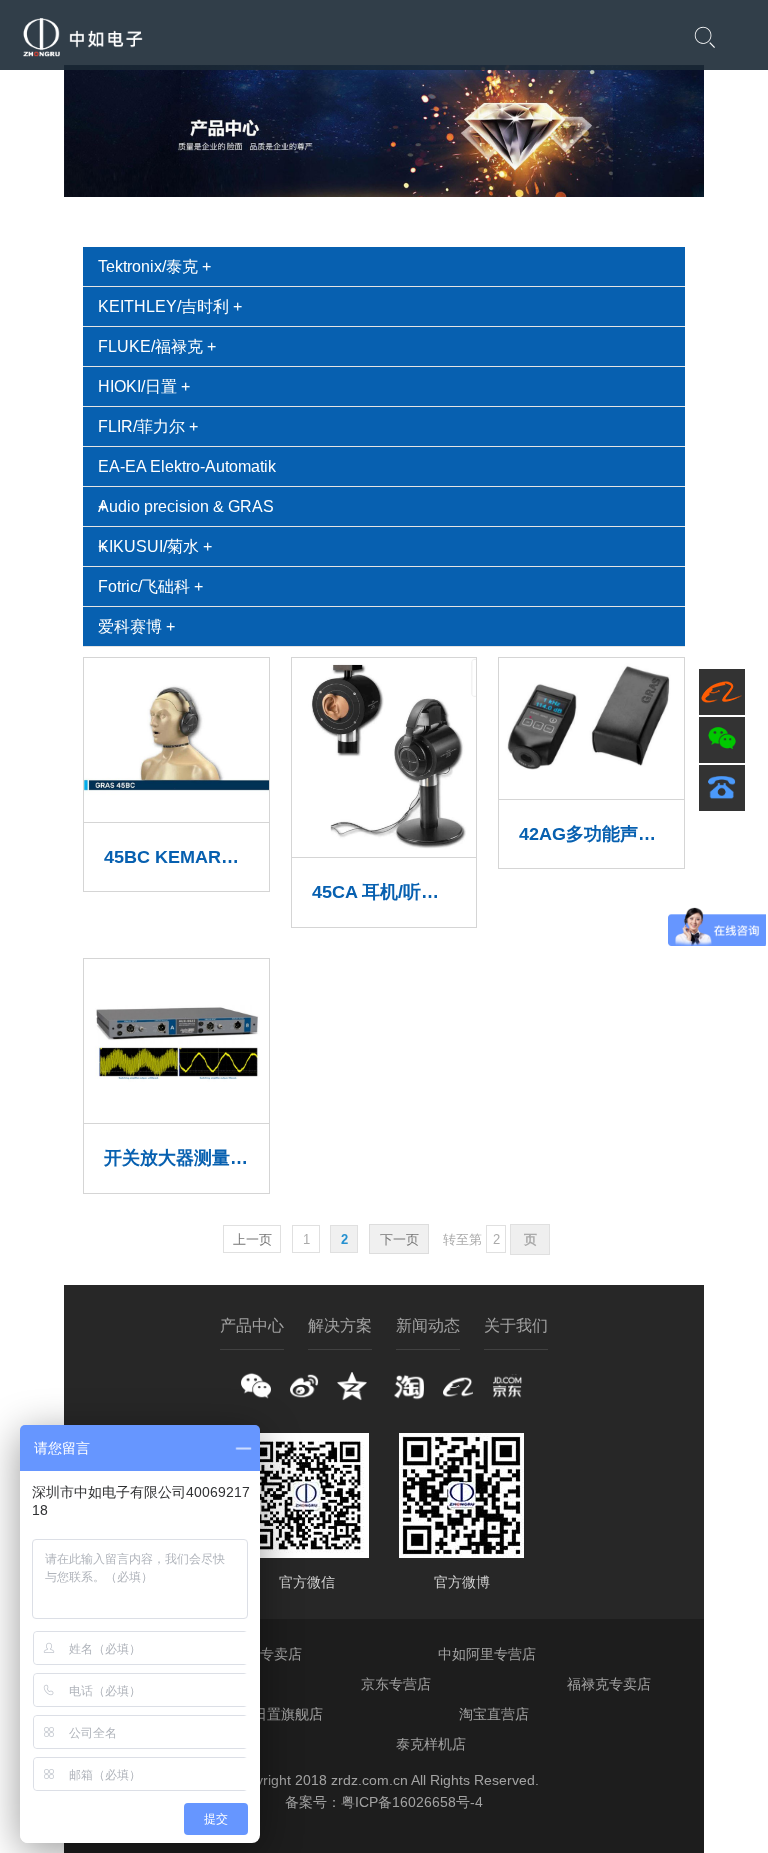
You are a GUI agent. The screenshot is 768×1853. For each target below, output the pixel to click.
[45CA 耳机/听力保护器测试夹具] (384, 845)
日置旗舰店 (288, 1714)
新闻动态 (428, 1325)
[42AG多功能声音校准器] (591, 787)
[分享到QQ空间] (352, 1386)
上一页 (252, 1239)
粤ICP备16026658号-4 (412, 1802)
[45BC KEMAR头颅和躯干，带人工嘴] (176, 810)
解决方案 (340, 1325)
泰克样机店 (431, 1744)
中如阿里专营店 (487, 1654)
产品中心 (252, 1325)
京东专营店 (396, 1684)
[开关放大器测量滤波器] (176, 1111)
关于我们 (516, 1325)
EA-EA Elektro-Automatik (187, 466)
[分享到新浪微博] (304, 1386)
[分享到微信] (256, 1386)
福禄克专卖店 (609, 1684)
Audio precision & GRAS (186, 506)
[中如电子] (82, 55)
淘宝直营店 (494, 1714)
